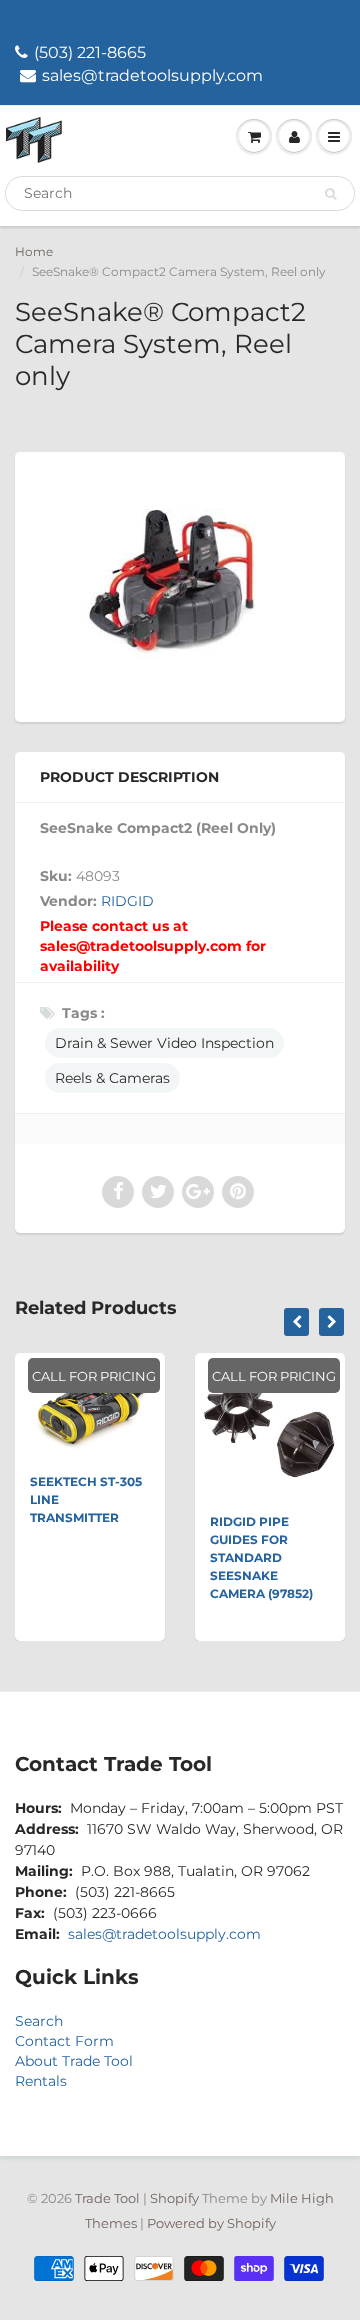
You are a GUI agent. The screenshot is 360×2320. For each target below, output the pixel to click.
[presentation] (296, 1322)
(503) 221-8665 (90, 52)
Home (34, 251)
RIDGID (127, 901)
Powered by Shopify (211, 2223)
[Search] (330, 194)
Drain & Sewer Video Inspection (164, 1043)
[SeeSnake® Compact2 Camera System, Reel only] (180, 584)
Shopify (174, 2198)
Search (39, 2021)
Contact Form (64, 2041)
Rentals (41, 2081)
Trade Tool (107, 2198)
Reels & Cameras (112, 1078)
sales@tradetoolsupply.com (152, 75)
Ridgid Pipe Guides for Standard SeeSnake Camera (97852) (261, 1557)
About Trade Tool (74, 2061)
